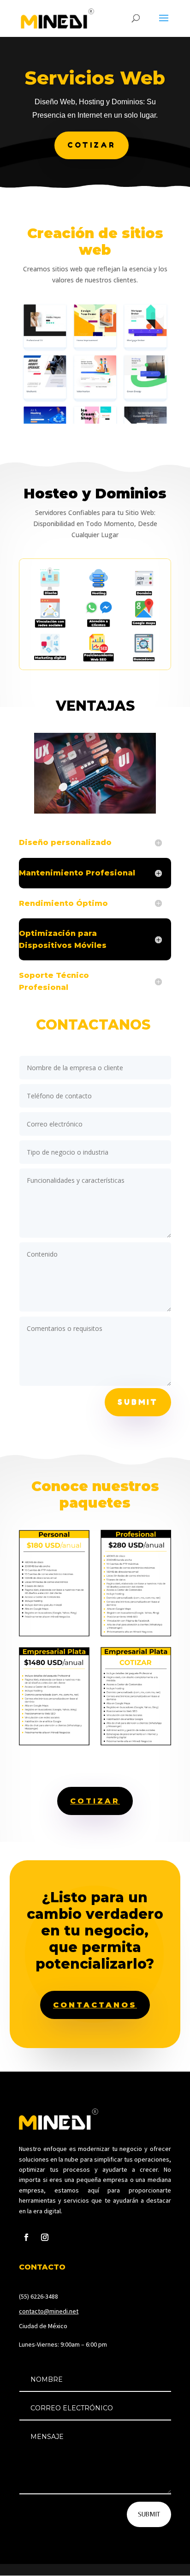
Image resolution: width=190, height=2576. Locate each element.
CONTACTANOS (95, 2005)
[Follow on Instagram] (45, 2237)
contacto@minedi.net (49, 2311)
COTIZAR (92, 145)
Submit (138, 1402)
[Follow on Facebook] (26, 2237)
